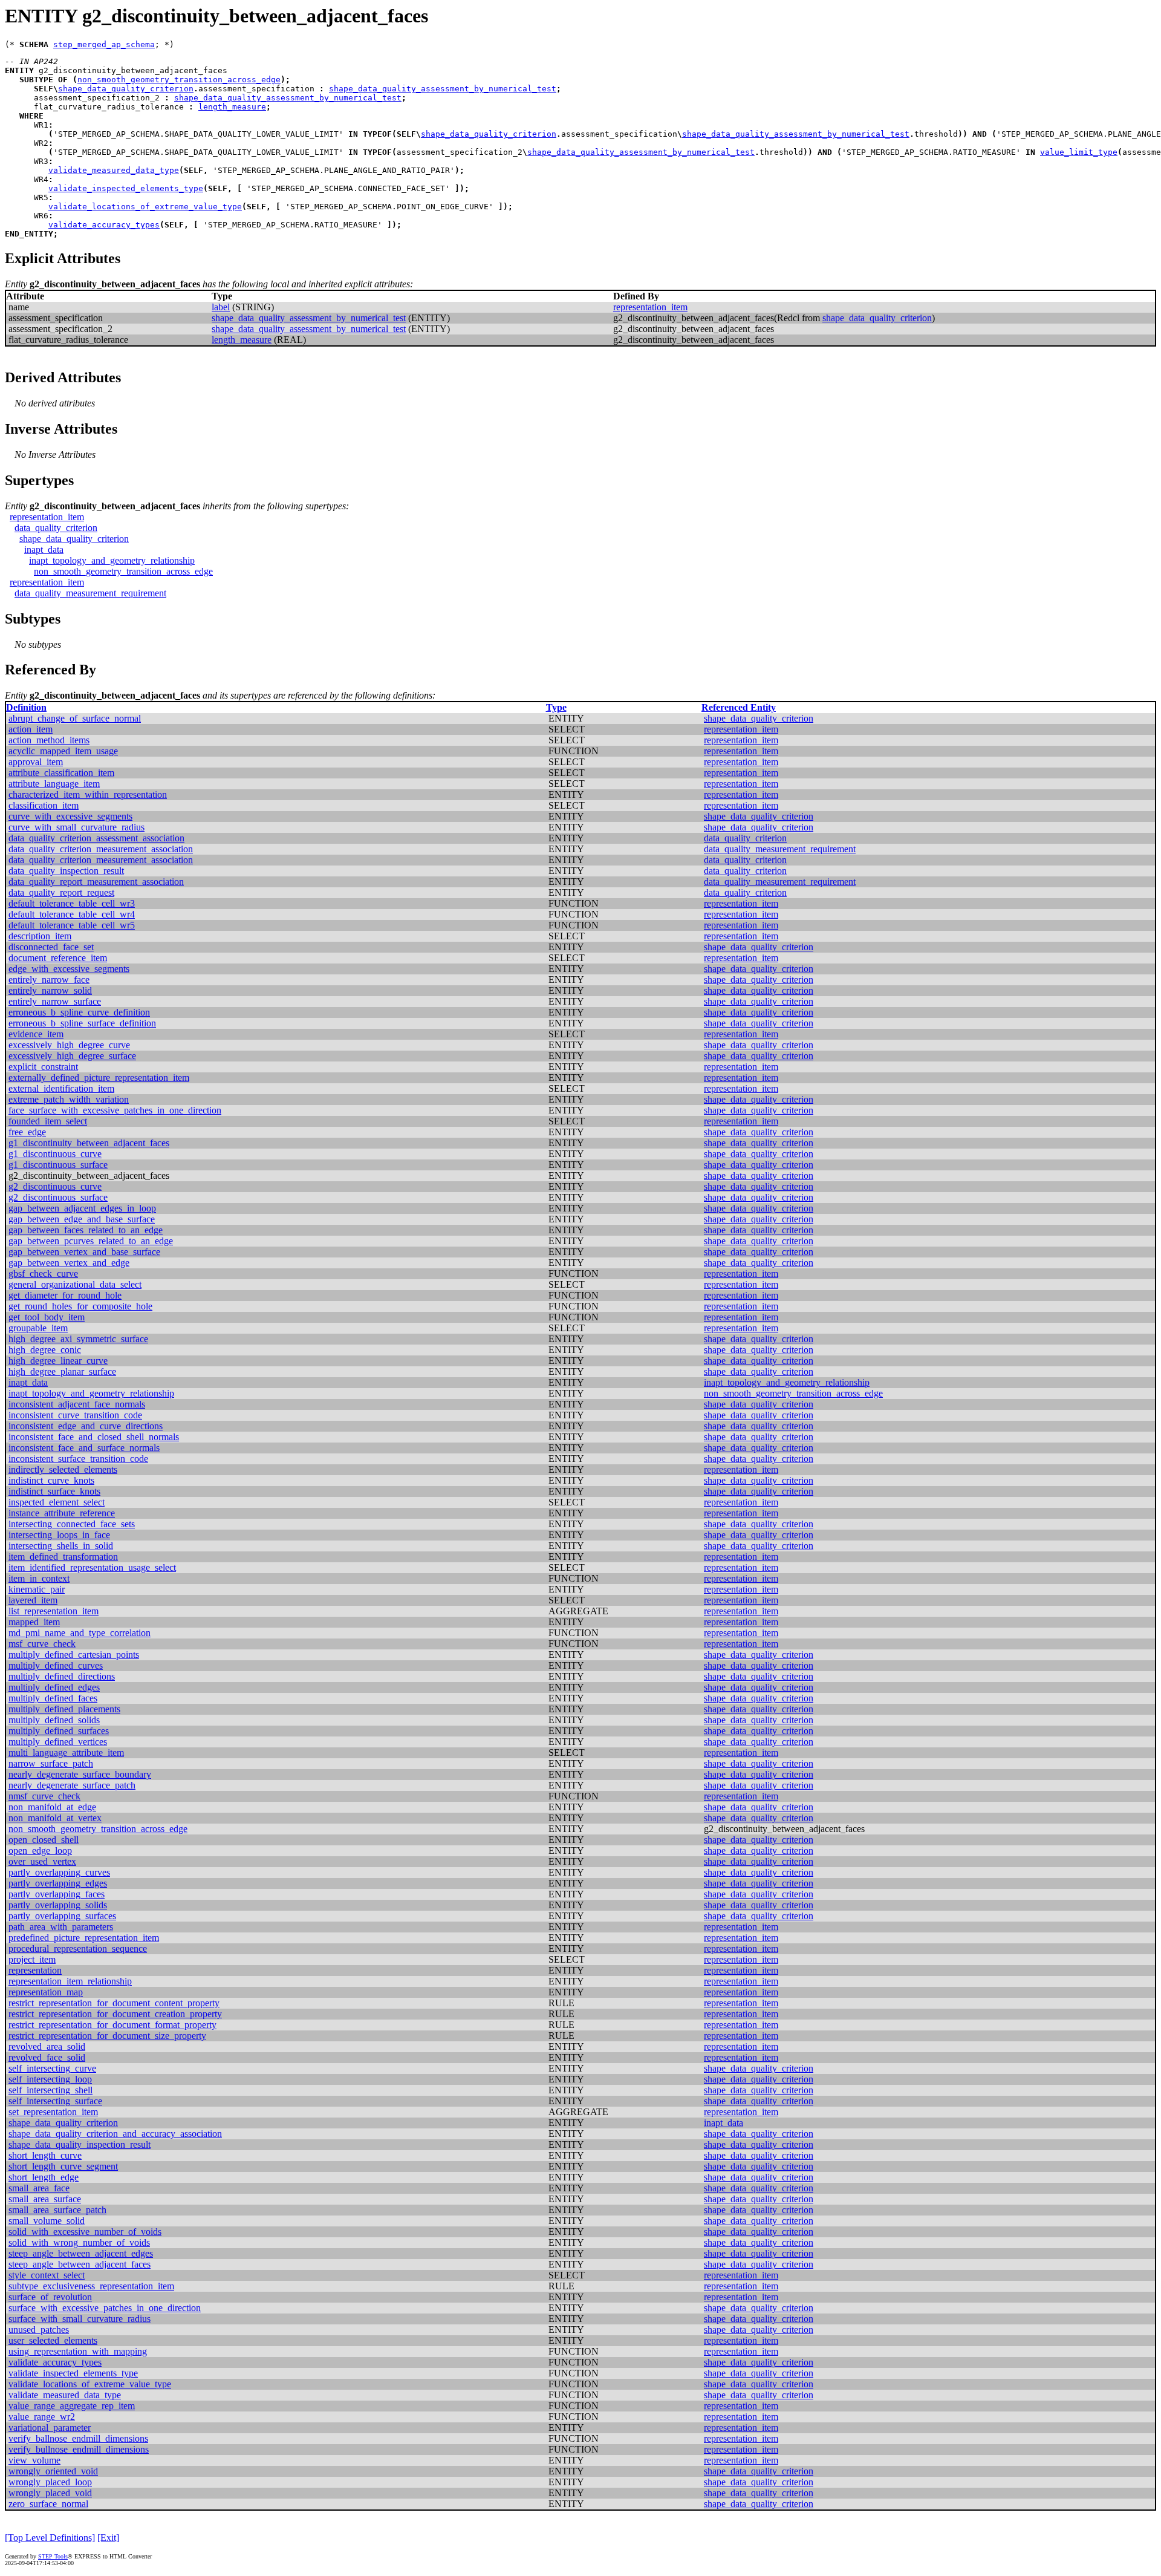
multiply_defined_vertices (58, 1742)
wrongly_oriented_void (53, 2471)
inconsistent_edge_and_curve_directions (86, 1426)
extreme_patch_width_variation (69, 1099)
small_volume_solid (47, 2221)
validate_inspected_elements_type (126, 188)
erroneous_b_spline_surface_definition (82, 1023)
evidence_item (36, 1034)
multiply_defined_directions (62, 1676)
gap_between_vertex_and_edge (69, 1263)
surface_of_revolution (50, 2297)
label (221, 307)
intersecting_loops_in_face (59, 1535)
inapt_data (44, 549)
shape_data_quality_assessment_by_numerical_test (443, 89)
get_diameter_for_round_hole (65, 1295)
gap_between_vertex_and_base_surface (84, 1252)
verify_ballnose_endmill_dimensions (78, 2438)
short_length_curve (45, 2155)
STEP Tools (53, 2556)
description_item (40, 936)
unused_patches (39, 2330)
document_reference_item (58, 958)
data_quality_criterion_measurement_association (101, 849)
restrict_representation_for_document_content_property (114, 2003)
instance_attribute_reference (62, 1513)
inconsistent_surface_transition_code (78, 1459)
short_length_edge (44, 2177)
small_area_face (39, 2188)
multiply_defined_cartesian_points (74, 1655)
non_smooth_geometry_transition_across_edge (179, 80)
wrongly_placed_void (50, 2493)
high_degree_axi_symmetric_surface (78, 1339)
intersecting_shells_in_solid (61, 1546)
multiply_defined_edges (54, 1687)
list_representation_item (54, 1611)
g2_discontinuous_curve (55, 1186)
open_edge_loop (40, 1850)
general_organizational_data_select (75, 1284)
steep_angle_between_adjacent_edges (81, 2253)
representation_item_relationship (70, 1981)
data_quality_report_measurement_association (96, 882)
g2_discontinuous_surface (58, 1197)
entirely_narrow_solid (50, 990)
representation (35, 1970)
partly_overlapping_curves (59, 1872)
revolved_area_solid (47, 2046)
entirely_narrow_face (49, 980)
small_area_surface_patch (57, 2210)
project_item (32, 1959)
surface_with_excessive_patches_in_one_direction (105, 2308)
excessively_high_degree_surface (72, 1056)
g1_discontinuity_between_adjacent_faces (89, 1143)
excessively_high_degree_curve (69, 1045)
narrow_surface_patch (51, 1763)
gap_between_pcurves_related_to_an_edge (91, 1241)
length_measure (232, 107)
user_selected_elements (53, 2340)
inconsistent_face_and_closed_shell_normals (94, 1437)
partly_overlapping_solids (58, 1905)
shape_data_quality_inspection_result (80, 2144)
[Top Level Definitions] (50, 2538)
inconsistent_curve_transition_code (75, 1415)
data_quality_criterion (56, 528)
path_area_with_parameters (61, 1927)
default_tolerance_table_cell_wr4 (72, 914)
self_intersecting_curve (52, 2068)
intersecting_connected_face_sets (72, 1524)
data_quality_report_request (61, 892)
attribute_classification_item (61, 773)
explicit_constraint (43, 1067)
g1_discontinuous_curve (55, 1154)
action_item (31, 729)
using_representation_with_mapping (78, 2351)
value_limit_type (1079, 152)
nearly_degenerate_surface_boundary (80, 1774)
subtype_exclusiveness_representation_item (91, 2286)
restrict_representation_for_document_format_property (112, 2025)
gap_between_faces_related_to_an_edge (86, 1230)
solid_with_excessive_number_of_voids (85, 2232)
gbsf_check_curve (43, 1273)
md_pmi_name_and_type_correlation (80, 1633)
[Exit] (108, 2538)
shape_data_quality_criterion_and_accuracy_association (115, 2134)
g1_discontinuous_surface (58, 1165)
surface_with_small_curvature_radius (80, 2319)
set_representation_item (53, 2112)
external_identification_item (61, 1088)
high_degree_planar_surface (62, 1371)
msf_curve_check (42, 1644)
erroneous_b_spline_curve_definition (79, 1012)
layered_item (33, 1600)
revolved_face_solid (47, 2057)
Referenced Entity (739, 707)
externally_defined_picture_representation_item (99, 1078)
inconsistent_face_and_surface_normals (84, 1448)
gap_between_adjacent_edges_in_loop (82, 1208)
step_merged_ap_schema (104, 44)
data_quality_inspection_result (66, 871)
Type (556, 707)
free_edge (27, 1132)
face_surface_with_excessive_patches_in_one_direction (115, 1110)
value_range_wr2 (42, 2417)
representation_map (46, 1992)
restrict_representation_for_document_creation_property (115, 2014)
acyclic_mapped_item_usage (63, 751)
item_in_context (39, 1578)
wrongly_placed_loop (50, 2482)
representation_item (650, 307)
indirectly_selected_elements (63, 1469)
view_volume (34, 2460)
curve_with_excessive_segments (70, 816)
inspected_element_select (57, 1502)
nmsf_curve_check (44, 1796)
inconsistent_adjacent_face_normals (77, 1404)
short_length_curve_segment (63, 2166)
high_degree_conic (45, 1350)
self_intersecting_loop (50, 2079)
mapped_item (34, 1622)
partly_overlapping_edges (58, 1883)
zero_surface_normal (48, 2504)
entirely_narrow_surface (55, 1001)
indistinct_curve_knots (51, 1480)
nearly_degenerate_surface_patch (72, 1785)
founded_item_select (48, 1121)
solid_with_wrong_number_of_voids (79, 2242)
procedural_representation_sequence (78, 1948)
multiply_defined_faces (53, 1698)
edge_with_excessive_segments (69, 969)
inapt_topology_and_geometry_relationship (112, 560)
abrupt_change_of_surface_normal (75, 718)
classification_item (44, 805)
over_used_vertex (42, 1861)
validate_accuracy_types (104, 225)
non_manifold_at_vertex (55, 1818)
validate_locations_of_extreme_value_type (145, 207)
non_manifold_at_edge (52, 1807)
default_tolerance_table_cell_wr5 (72, 925)
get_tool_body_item (47, 1317)
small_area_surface (45, 2199)
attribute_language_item (54, 784)
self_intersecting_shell (50, 2090)
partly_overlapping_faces (57, 1894)
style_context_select (47, 2275)
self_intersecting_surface (55, 2101)
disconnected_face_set (51, 947)
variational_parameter (50, 2428)
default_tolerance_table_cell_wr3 (72, 903)
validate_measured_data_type (114, 170)
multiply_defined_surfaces (59, 1731)
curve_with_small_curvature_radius (76, 827)
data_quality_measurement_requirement (90, 593)
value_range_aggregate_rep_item (72, 2406)
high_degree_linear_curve (58, 1361)
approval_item (36, 762)
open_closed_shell (44, 1840)
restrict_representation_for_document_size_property (107, 2036)
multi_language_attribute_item (66, 1753)
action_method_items (49, 740)
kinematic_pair (37, 1589)
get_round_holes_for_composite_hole (80, 1306)
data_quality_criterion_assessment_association (96, 838)
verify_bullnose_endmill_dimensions (79, 2449)
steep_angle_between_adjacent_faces (80, 2264)
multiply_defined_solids (54, 1720)
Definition (26, 707)
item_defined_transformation (63, 1557)
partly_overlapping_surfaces (62, 1916)
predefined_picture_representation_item (84, 1938)
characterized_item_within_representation (88, 794)
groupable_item (38, 1328)
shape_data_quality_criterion (126, 89)
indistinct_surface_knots (54, 1491)
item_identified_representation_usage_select (92, 1567)
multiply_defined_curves (56, 1665)
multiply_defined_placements (64, 1709)
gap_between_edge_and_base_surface (82, 1219)
